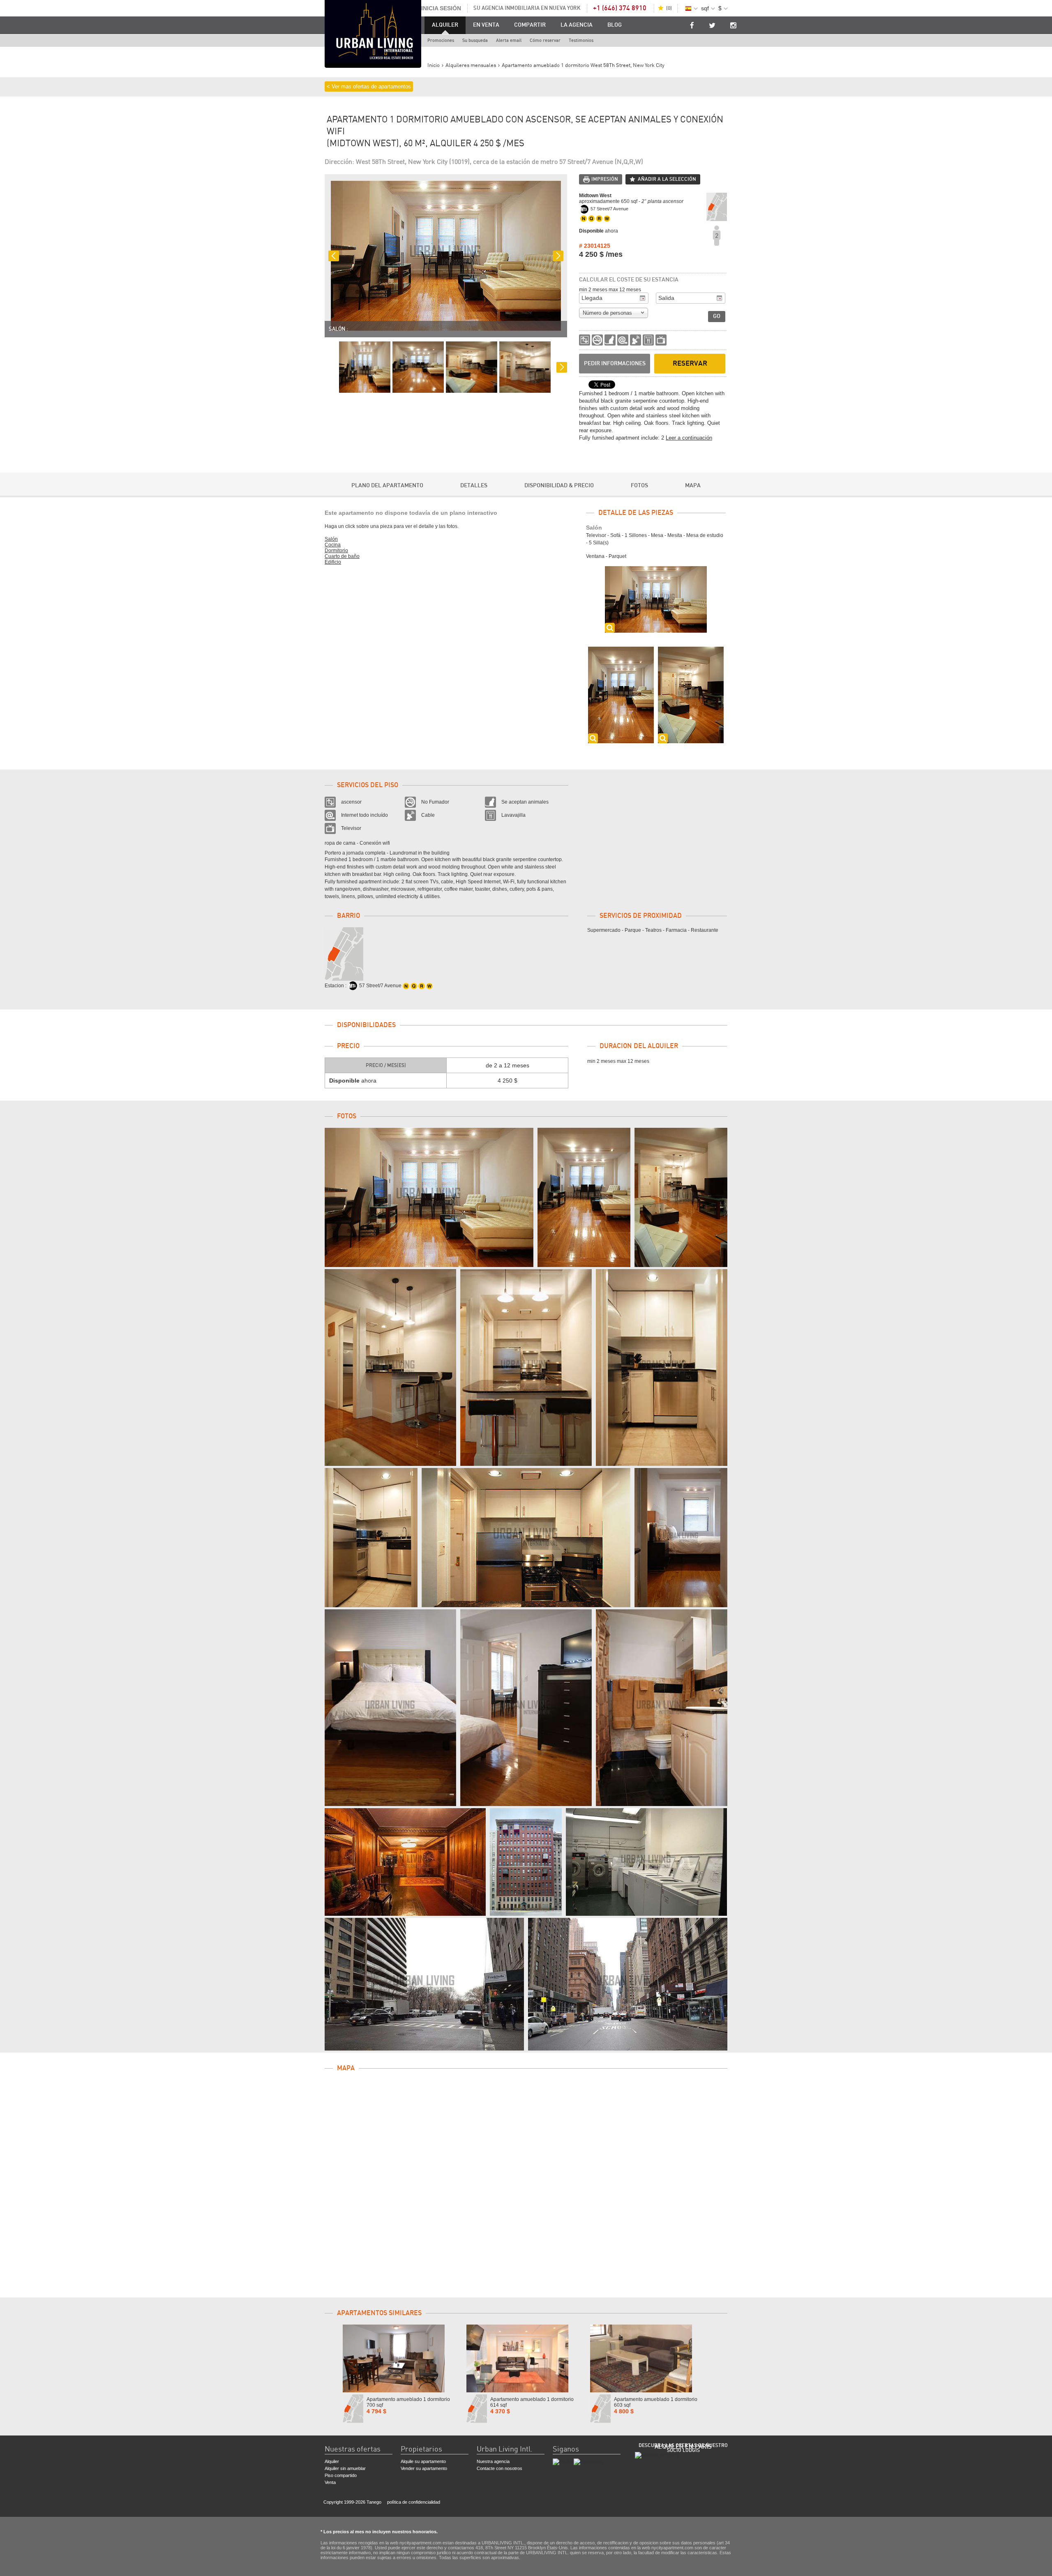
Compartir (530, 25)
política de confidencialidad (414, 2502)
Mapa (693, 486)
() (669, 8)
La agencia (577, 25)
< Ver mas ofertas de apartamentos (369, 86)
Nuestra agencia (493, 2461)
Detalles (474, 486)
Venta (330, 2482)
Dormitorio (336, 551)
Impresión (605, 179)
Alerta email (509, 40)
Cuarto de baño (342, 556)
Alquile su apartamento (423, 2461)
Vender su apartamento (424, 2468)
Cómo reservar (545, 40)
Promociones (441, 40)
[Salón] (429, 1197)
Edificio (333, 562)
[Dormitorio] (681, 1538)
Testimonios (581, 40)
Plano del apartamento (387, 486)
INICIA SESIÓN (441, 8)
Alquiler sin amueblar (345, 2468)
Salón (331, 539)
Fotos (639, 486)
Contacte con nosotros (499, 2468)
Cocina (333, 545)
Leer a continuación (689, 438)
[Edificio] (405, 1862)
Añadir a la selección (667, 179)
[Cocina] (390, 1367)
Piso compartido (341, 2475)
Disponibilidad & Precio (559, 486)
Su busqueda (475, 40)
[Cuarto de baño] (662, 1708)
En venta (486, 25)
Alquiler (445, 25)
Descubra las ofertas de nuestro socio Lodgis (683, 2448)
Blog (615, 25)
